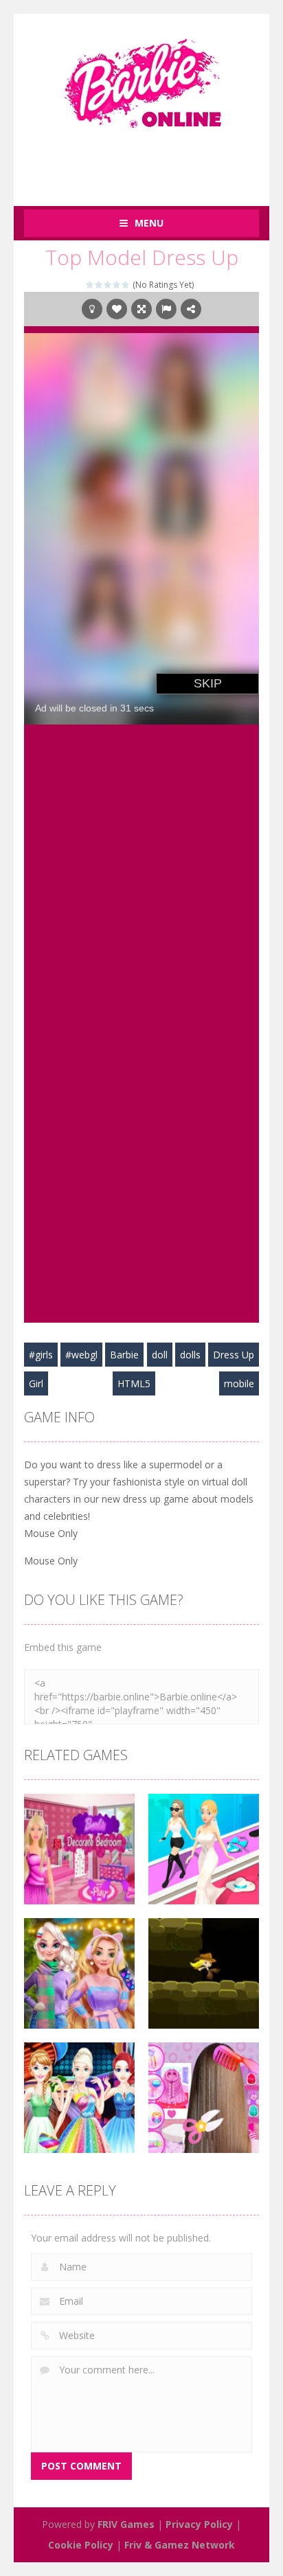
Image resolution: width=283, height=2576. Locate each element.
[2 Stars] (99, 285)
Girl (36, 1383)
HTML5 (134, 1383)
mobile (239, 1383)
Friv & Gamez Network (180, 2545)
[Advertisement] (154, 160)
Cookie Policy (81, 2545)
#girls (41, 1355)
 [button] (166, 309)
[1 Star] (90, 285)
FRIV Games (126, 2524)
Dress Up (234, 1355)
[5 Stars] (126, 285)
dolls (190, 1355)
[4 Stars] (117, 285)
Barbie (124, 1355)
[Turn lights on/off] (92, 309)
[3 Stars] (108, 285)
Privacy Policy (199, 2524)
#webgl (81, 1355)
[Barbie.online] (141, 77)
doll (160, 1355)
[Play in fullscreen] (141, 309)
